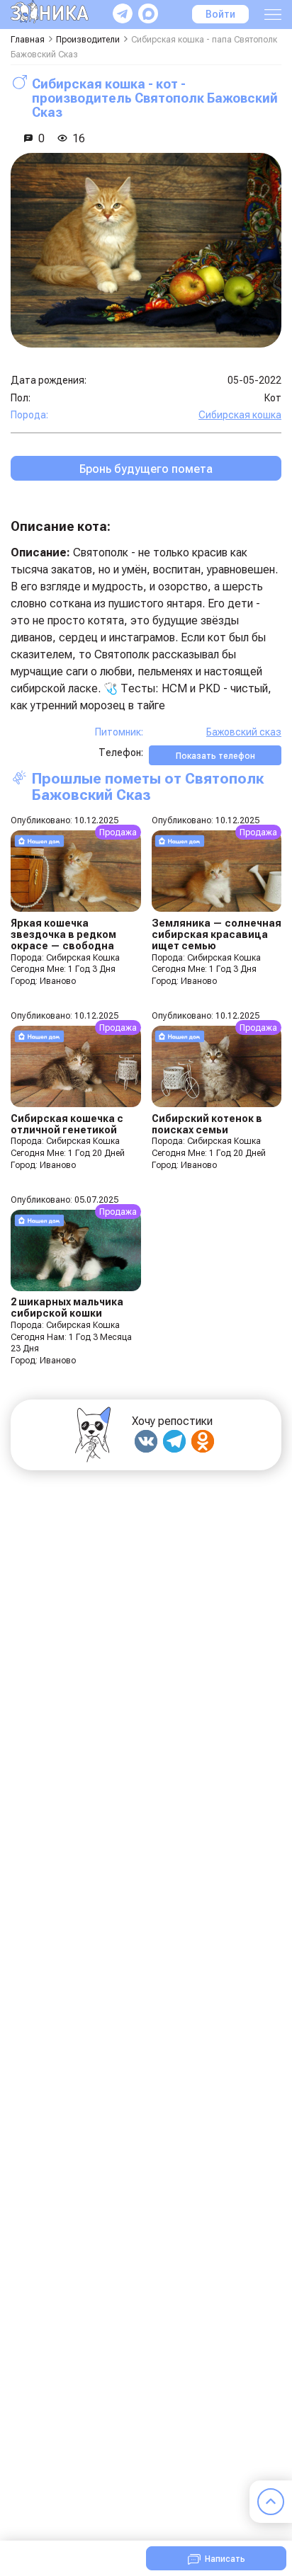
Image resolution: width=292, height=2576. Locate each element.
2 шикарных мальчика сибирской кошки (67, 1307)
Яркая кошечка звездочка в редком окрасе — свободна (63, 934)
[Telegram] (174, 1441)
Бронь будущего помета (146, 469)
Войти (220, 14)
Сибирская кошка (240, 415)
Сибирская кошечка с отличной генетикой (67, 1124)
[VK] (146, 1441)
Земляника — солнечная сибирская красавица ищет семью (217, 934)
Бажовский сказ (244, 732)
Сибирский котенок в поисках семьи (207, 1124)
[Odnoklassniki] (203, 1441)
